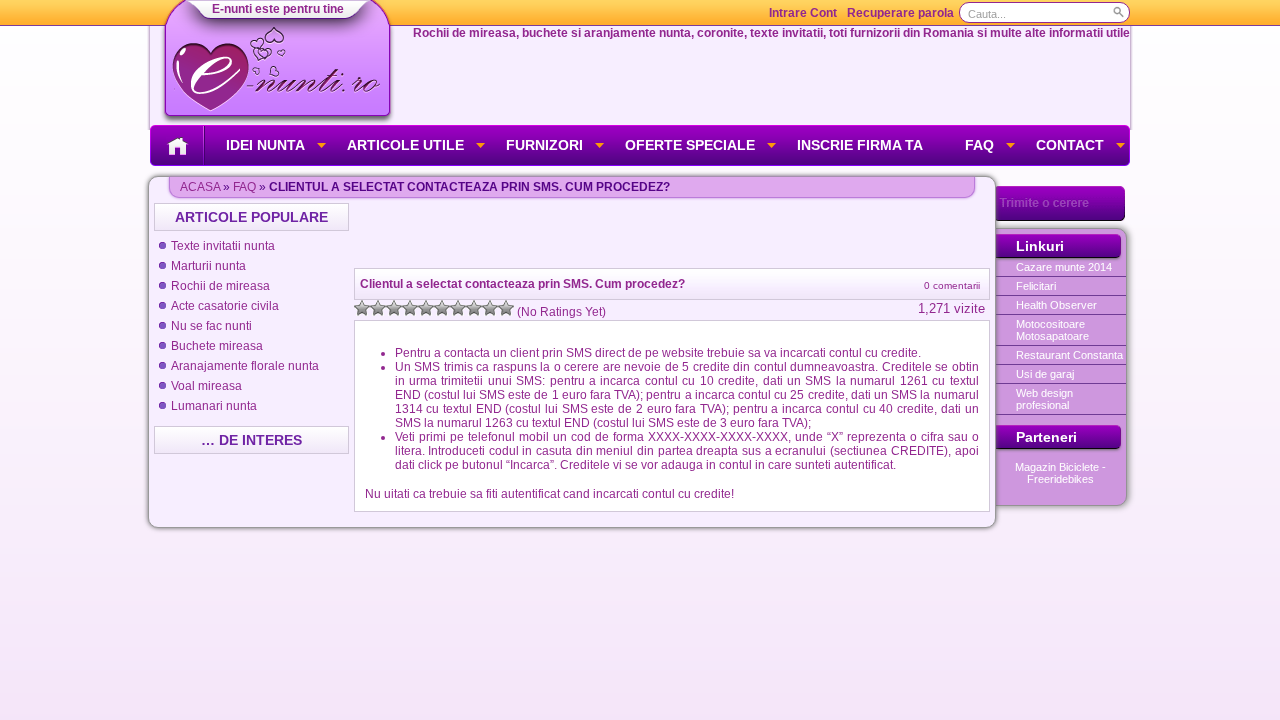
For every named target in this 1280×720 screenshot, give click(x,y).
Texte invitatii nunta (223, 246)
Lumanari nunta (214, 406)
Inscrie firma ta (860, 145)
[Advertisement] (674, 233)
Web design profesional (1044, 399)
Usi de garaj (1045, 374)
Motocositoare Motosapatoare (1052, 330)
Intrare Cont (803, 13)
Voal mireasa (206, 386)
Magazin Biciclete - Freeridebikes (1060, 473)
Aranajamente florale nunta (245, 366)
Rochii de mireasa (220, 286)
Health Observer (1056, 305)
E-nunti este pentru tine (278, 9)
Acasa (200, 187)
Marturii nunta (208, 266)
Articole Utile (405, 145)
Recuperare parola (900, 13)
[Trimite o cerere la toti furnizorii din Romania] (1060, 217)
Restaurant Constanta (1069, 355)
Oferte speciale (690, 145)
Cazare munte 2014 (1064, 267)
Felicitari (1036, 286)
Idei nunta (265, 145)
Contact (1070, 145)
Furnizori (544, 145)
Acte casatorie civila (225, 306)
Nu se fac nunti (211, 326)
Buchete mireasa (217, 346)
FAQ (979, 145)
